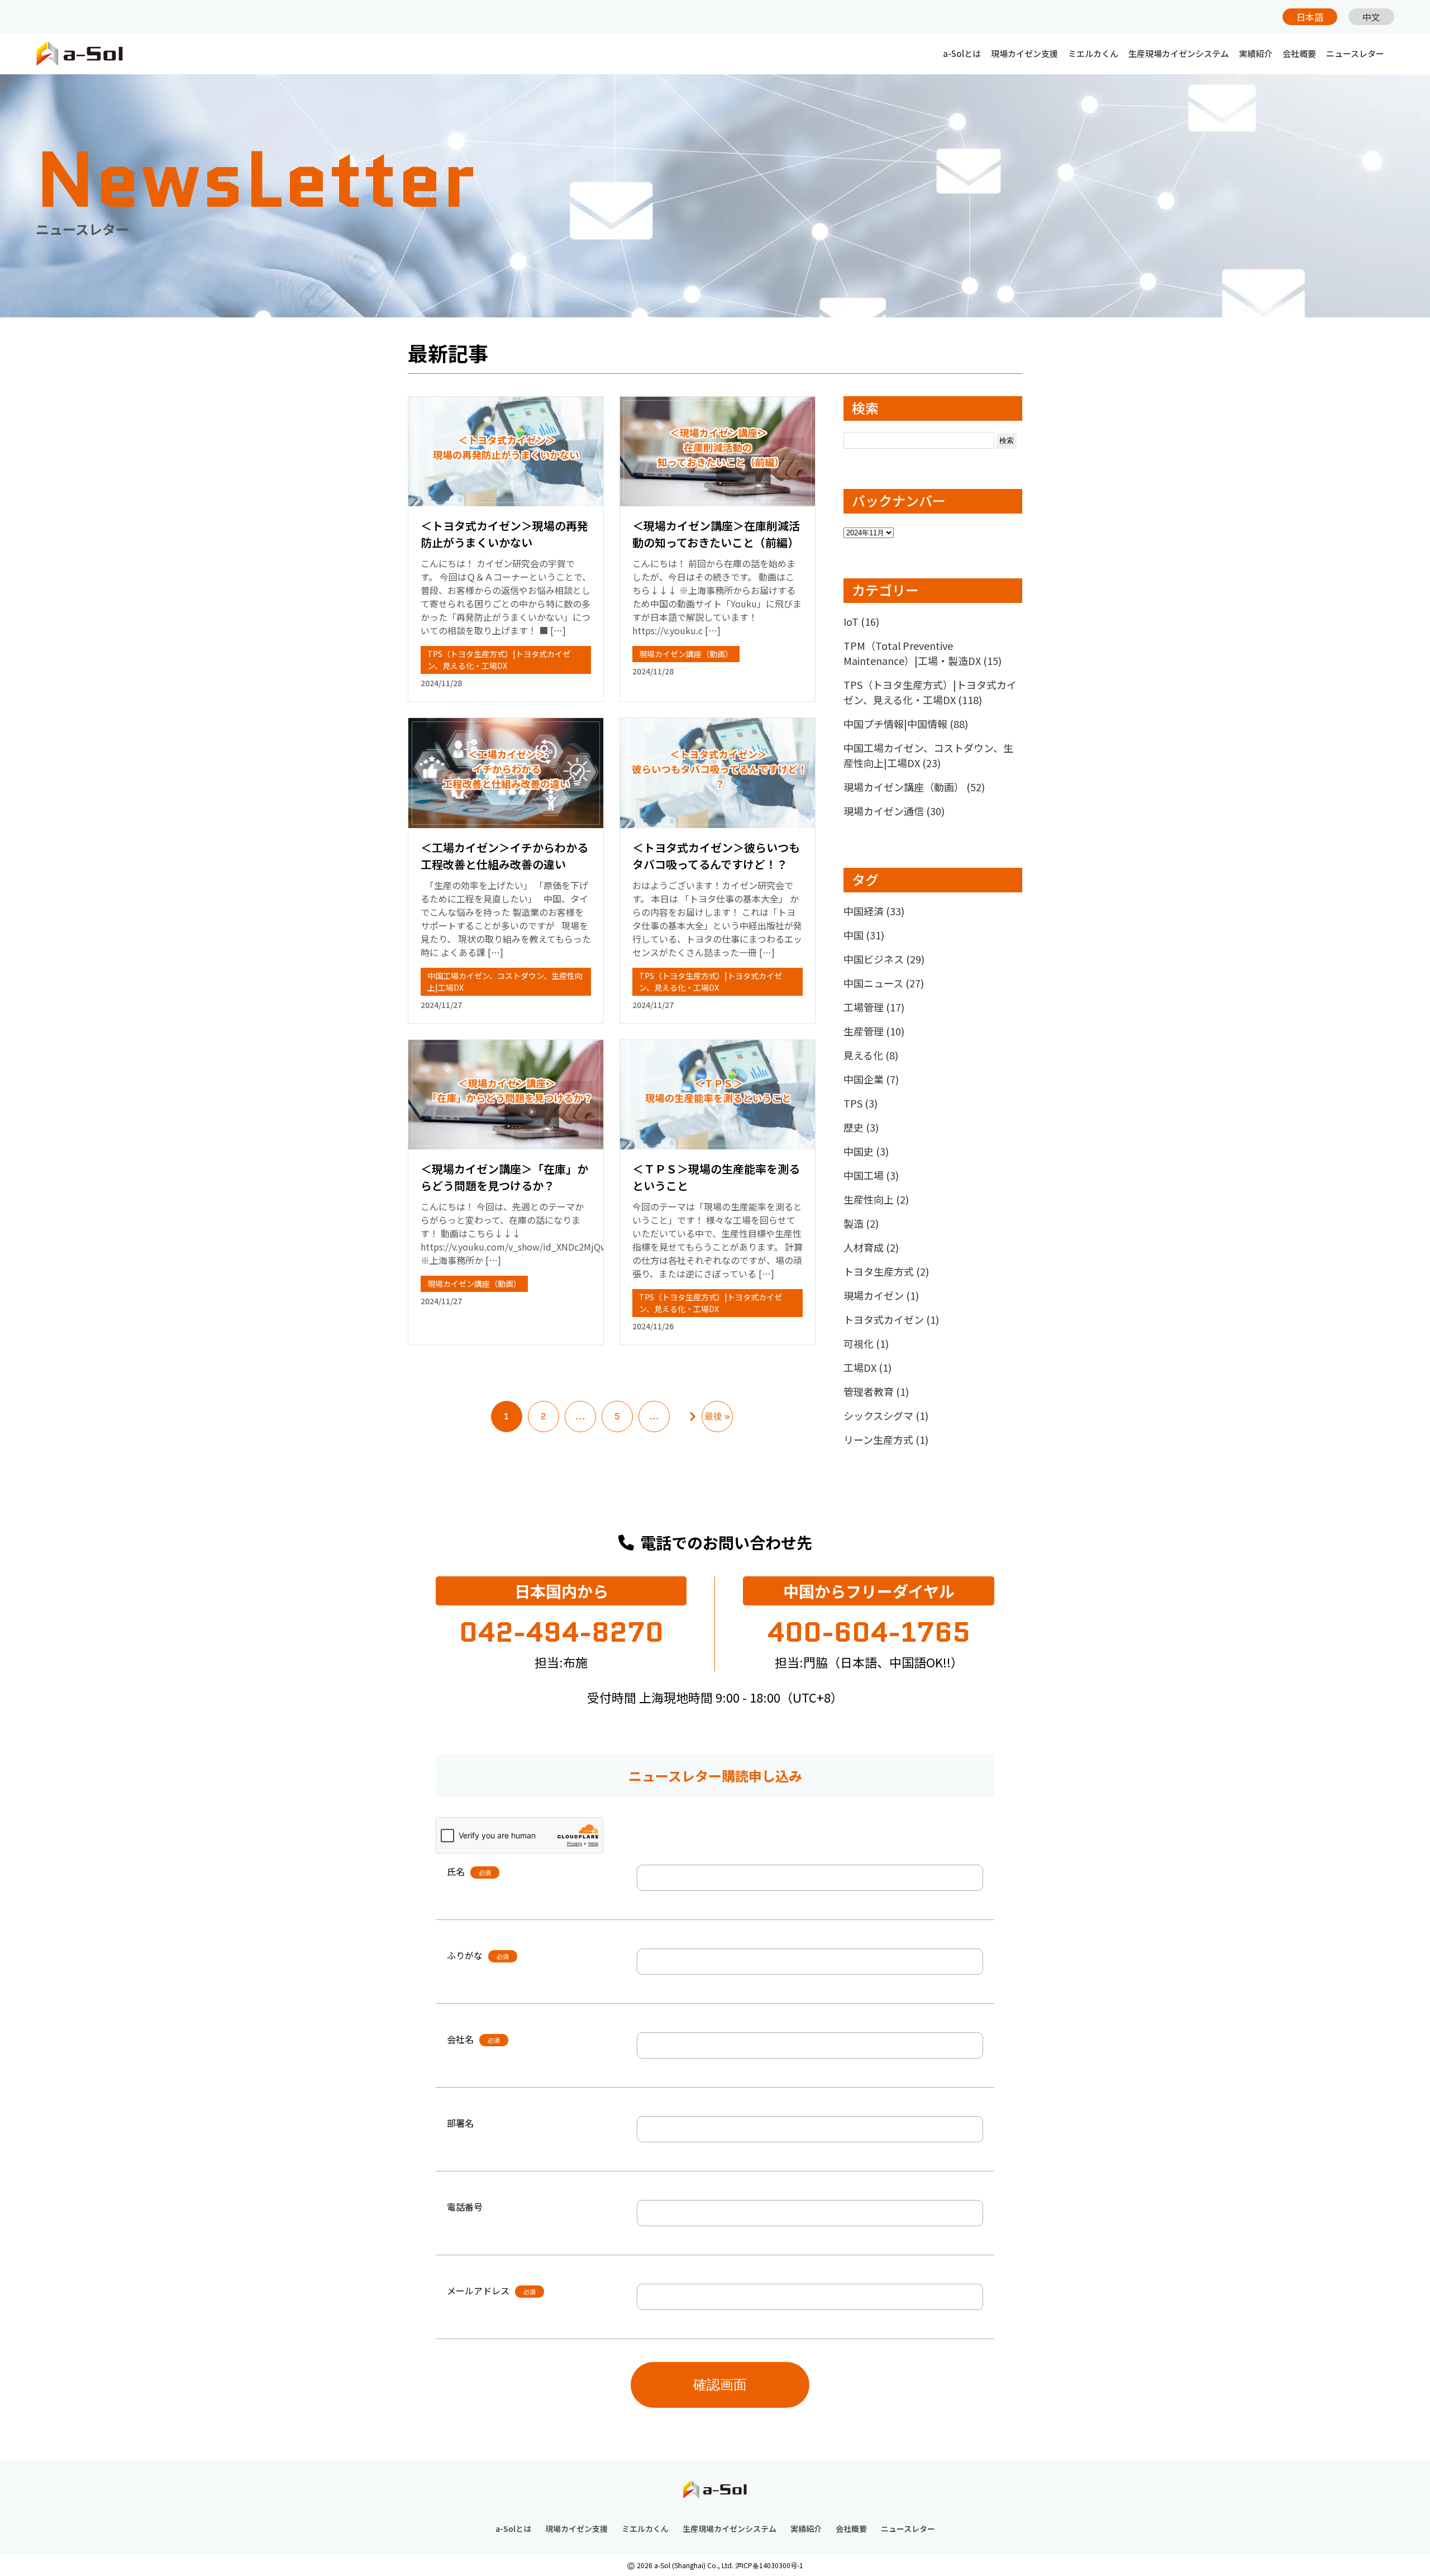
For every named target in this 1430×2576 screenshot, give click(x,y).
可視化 (866, 1343)
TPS (861, 1103)
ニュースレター (1355, 53)
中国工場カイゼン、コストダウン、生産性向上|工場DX (928, 755)
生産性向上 (876, 1199)
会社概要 (1299, 53)
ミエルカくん (1093, 53)
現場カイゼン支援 (1024, 53)
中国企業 (871, 1079)
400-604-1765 (869, 1632)
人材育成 (871, 1247)
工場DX (867, 1367)
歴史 (861, 1127)
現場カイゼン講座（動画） (686, 654)
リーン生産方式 (886, 1439)
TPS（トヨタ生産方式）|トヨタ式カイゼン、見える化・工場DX (499, 660)
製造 (861, 1223)
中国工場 (871, 1175)
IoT (861, 621)
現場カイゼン (881, 1295)
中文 (1371, 17)
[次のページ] (693, 1417)
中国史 (866, 1151)
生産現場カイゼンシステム (1179, 53)
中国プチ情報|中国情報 (906, 724)
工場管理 (874, 1007)
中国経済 (874, 911)
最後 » (717, 1416)
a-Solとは (962, 53)
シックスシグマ (886, 1415)
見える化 (871, 1055)
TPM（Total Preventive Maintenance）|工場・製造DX (923, 653)
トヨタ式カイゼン (891, 1319)
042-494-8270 (561, 1632)
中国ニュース (884, 983)
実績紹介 (1256, 53)
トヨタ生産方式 (886, 1271)
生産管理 (874, 1031)
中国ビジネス (884, 959)
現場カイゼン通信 (894, 811)
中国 (864, 935)
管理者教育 (876, 1391)
